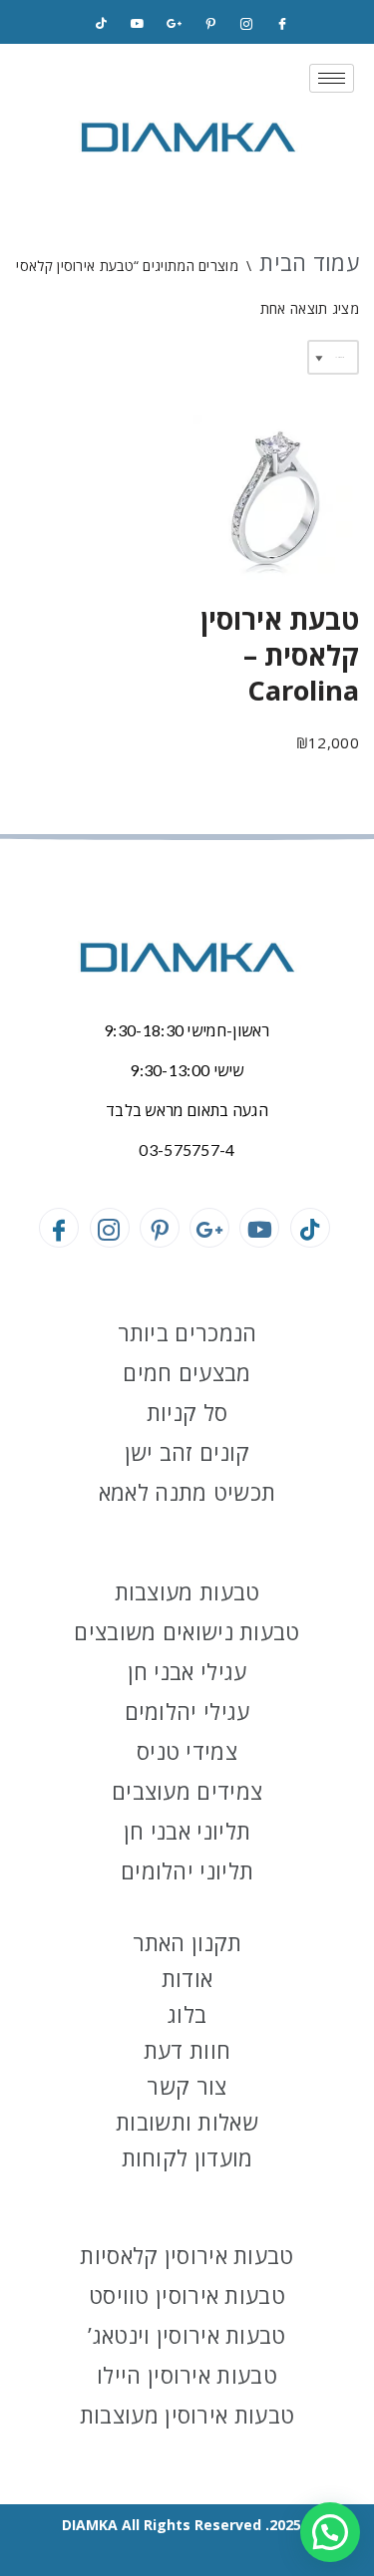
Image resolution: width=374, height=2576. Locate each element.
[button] (330, 2532)
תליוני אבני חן (187, 1831)
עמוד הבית (309, 262)
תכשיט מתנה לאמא (187, 1492)
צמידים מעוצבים (187, 1791)
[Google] (174, 24)
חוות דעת (187, 2050)
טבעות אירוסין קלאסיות (187, 2255)
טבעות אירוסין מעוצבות (187, 2415)
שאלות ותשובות (187, 2122)
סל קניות (187, 1412)
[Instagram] (246, 24)
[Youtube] (259, 1228)
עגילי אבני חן (187, 1671)
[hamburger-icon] (332, 78)
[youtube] (138, 24)
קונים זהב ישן (187, 1452)
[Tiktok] (102, 24)
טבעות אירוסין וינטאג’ (187, 2335)
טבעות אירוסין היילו (187, 2375)
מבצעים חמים (187, 1372)
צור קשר (187, 2086)
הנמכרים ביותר (187, 1332)
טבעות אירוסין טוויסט (187, 2295)
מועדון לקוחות (187, 2157)
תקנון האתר (187, 1942)
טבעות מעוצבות (187, 1591)
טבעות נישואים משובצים (187, 1631)
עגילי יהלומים (187, 1711)
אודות (187, 1978)
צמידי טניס (187, 1751)
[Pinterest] (210, 24)
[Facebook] (282, 24)
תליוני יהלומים (187, 1870)
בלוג (187, 2014)
